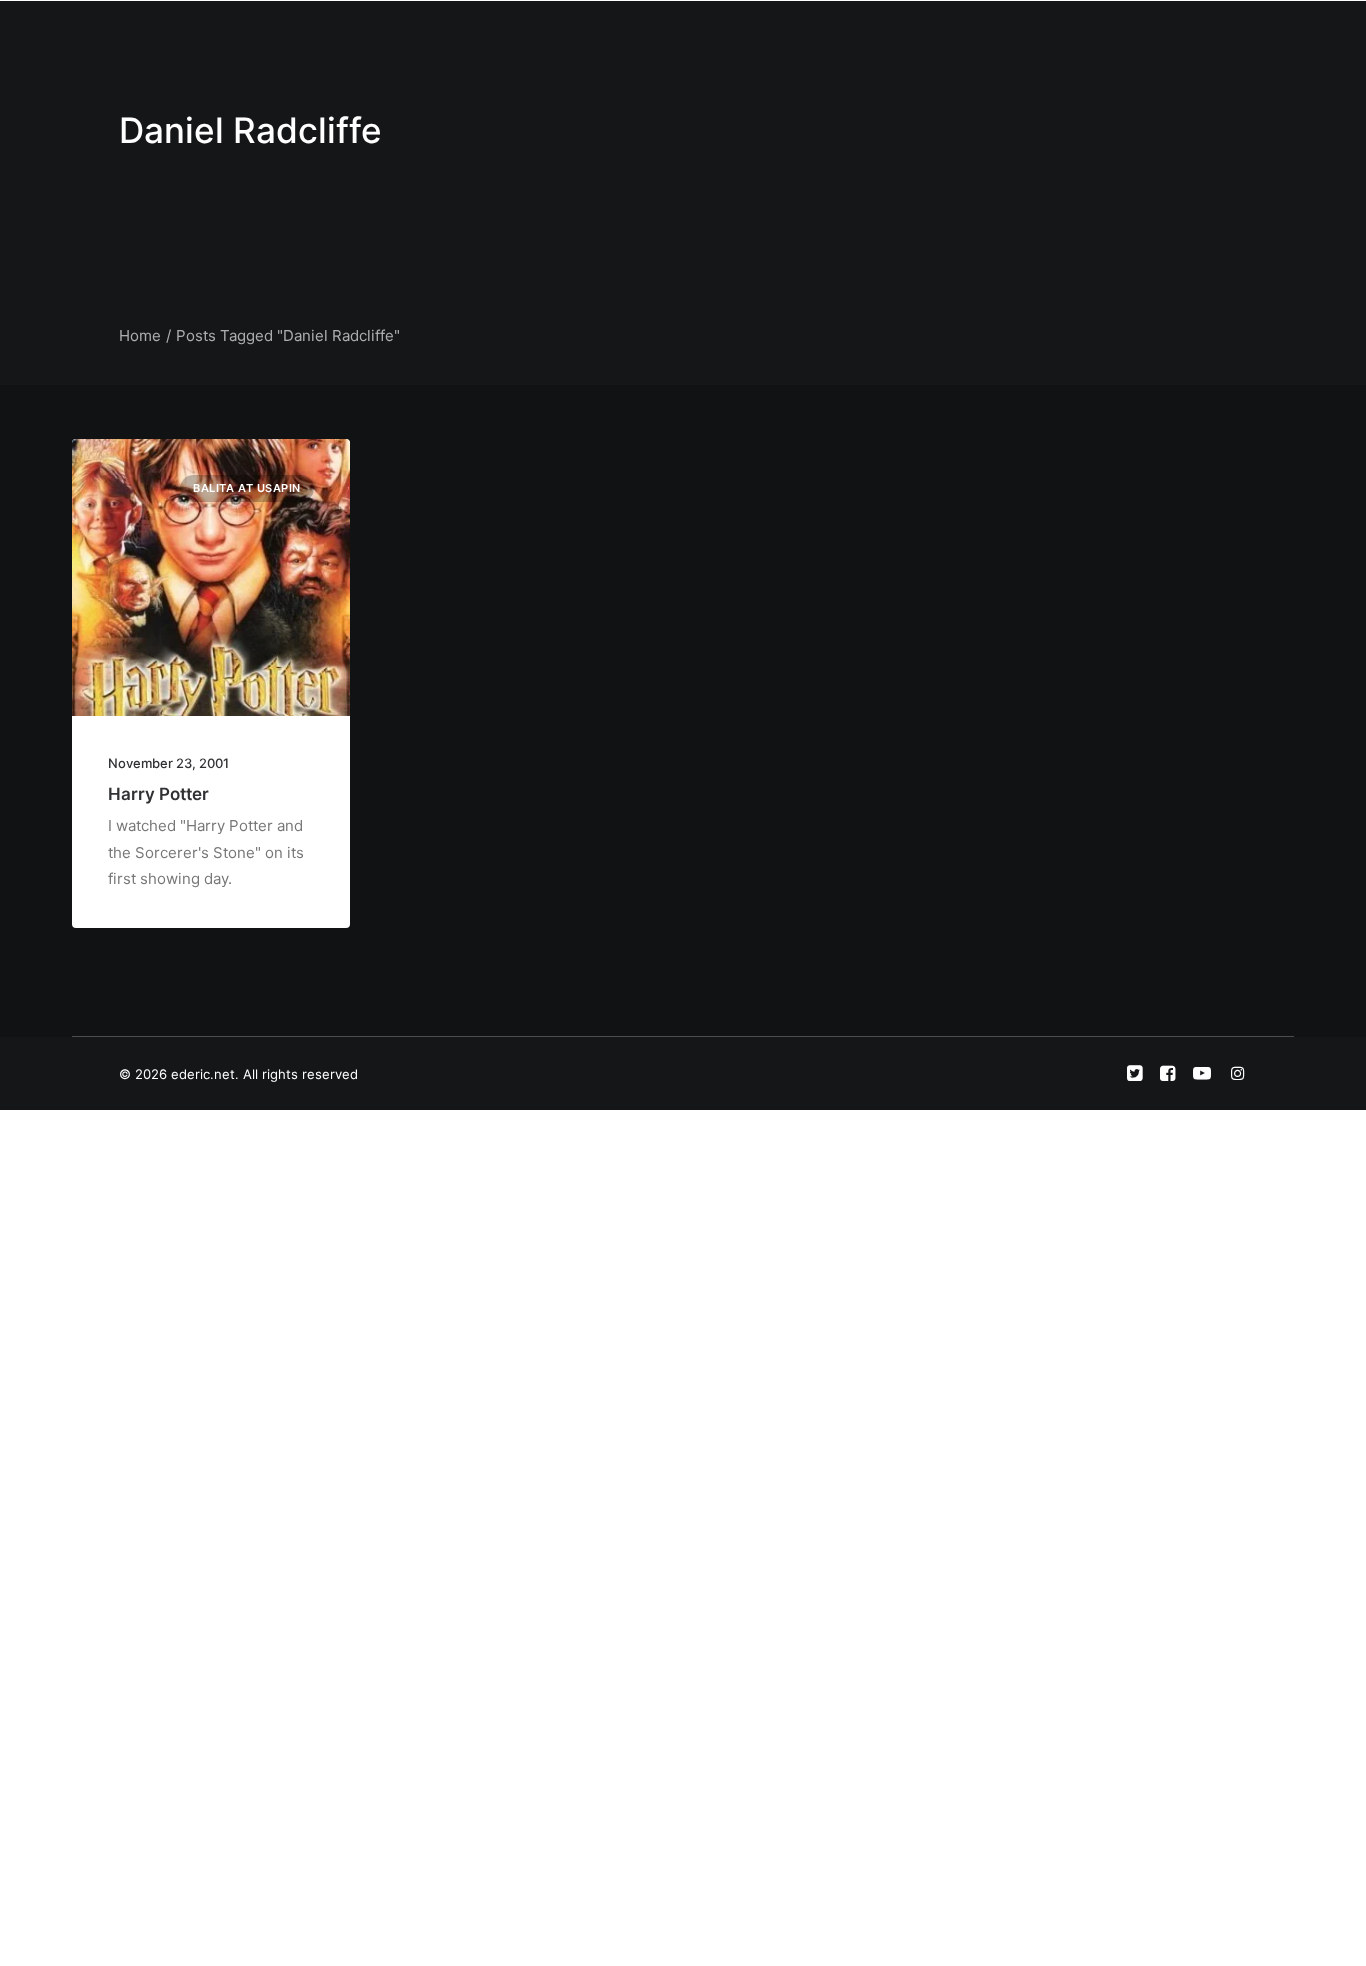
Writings (834, 36)
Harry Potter (158, 794)
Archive (1040, 36)
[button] (1113, 37)
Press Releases (938, 36)
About (660, 36)
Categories (743, 36)
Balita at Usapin (247, 488)
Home (594, 36)
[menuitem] (594, 37)
